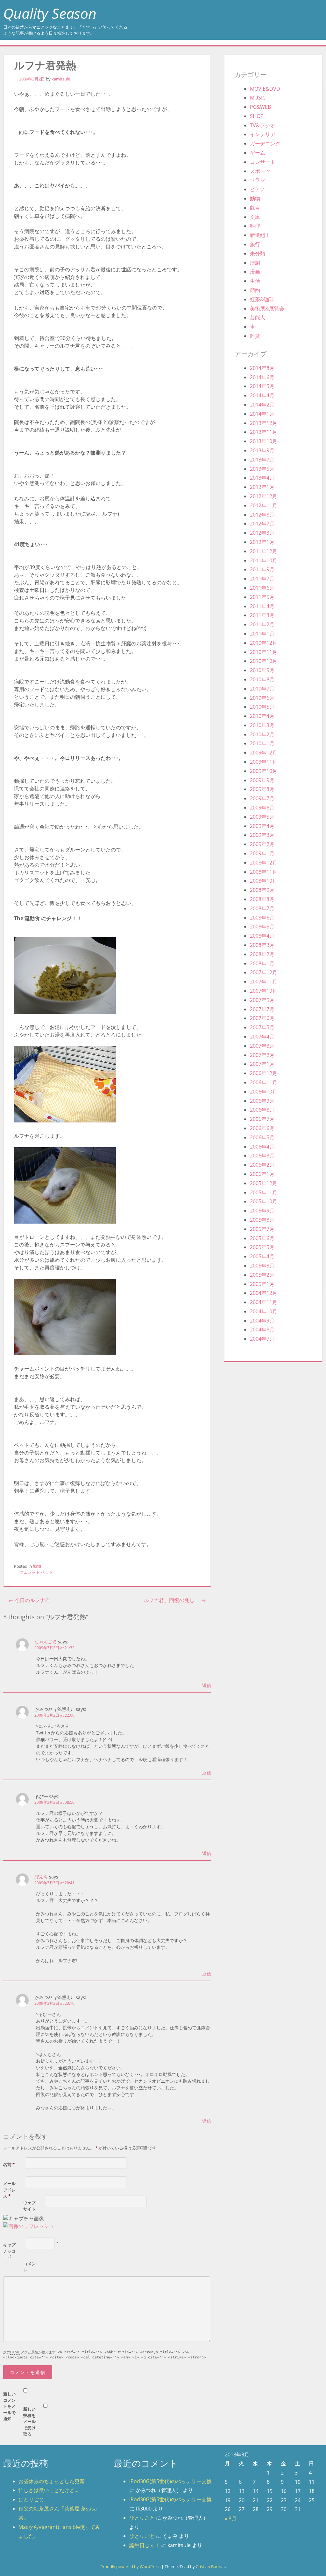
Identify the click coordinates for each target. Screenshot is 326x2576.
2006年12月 (264, 1073)
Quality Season (50, 13)
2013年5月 (262, 469)
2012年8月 (262, 515)
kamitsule (61, 79)
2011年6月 (262, 588)
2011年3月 (262, 615)
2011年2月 (262, 624)
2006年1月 (262, 1174)
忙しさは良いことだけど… (49, 2490)
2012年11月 (264, 505)
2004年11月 (264, 1302)
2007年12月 (264, 972)
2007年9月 (262, 1000)
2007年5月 (262, 1027)
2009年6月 (262, 808)
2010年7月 (262, 689)
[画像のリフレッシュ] (29, 2226)
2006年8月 (262, 1110)
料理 (255, 226)
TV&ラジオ (262, 125)
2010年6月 (262, 698)
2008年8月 (262, 899)
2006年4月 (262, 1147)
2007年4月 (262, 1037)
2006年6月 (262, 1128)
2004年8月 (262, 1330)
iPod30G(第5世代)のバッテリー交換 (170, 2481)
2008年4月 (262, 936)
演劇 (255, 263)
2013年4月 (262, 478)
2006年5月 (262, 1137)
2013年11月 (264, 432)
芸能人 (258, 317)
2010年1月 (262, 743)
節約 (255, 290)
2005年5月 (262, 1247)
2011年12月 (264, 551)
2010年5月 (262, 707)
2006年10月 (264, 1092)
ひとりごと (31, 2499)
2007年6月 (262, 1018)
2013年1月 (262, 487)
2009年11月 (264, 762)
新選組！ (260, 235)
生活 (255, 281)
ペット (47, 1572)
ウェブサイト (29, 2206)
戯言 (255, 208)
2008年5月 (262, 927)
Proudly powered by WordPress (130, 2566)
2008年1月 (262, 963)
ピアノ (258, 189)
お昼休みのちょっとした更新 (52, 2481)
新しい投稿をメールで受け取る (29, 2421)
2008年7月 (262, 908)
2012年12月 (264, 496)
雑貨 (255, 336)
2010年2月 (262, 734)
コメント (29, 2267)
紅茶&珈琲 (262, 299)
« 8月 (231, 2518)
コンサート (263, 162)
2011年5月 (262, 597)
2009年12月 (264, 753)
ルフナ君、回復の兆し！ (175, 1600)
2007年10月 (264, 991)
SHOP (257, 116)
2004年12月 (264, 1293)
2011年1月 (262, 634)
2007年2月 (262, 1055)
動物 (37, 1566)
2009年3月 (262, 835)
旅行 (255, 244)
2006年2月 (262, 1165)
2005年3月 (262, 1266)
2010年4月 (262, 716)
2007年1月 (262, 1064)
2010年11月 (264, 652)
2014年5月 (262, 386)
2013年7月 (262, 460)
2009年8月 (262, 789)
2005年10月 (264, 1201)
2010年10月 (264, 661)
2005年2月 (262, 1275)
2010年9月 (262, 670)
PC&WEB (260, 107)
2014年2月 (262, 405)
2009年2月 (262, 844)
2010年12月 (264, 643)
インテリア (263, 134)
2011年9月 (262, 569)
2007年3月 (262, 1046)
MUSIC (258, 98)
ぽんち (41, 1877)
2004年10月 (264, 1311)
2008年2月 (262, 954)
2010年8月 (262, 679)
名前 (9, 2164)
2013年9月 (262, 450)
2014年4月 (262, 395)
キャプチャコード (9, 2251)
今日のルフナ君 (29, 1600)
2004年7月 (262, 1339)
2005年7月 (262, 1229)
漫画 (255, 272)
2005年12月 (264, 1183)
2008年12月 (264, 863)
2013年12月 (264, 423)
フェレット (29, 1572)
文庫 (255, 217)
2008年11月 (264, 872)
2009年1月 (262, 853)
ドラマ (258, 180)
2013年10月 (264, 441)
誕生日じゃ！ (145, 2545)
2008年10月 (264, 881)
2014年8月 (262, 368)
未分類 (258, 253)
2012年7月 (262, 524)
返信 (207, 1685)
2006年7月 (262, 1119)
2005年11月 (264, 1192)
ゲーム (258, 153)
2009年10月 (264, 771)
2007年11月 (264, 982)
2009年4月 (262, 826)
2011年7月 (262, 579)
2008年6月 (262, 918)
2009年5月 (262, 817)
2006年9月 (262, 1101)
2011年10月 (264, 560)
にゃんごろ (46, 1642)
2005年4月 (262, 1256)
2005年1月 (262, 1284)
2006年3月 (262, 1156)
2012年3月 (262, 533)
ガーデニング (265, 143)
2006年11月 (264, 1082)
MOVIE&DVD (265, 89)
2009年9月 (262, 780)
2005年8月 (262, 1220)
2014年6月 (262, 377)
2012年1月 (262, 542)
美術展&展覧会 (267, 309)
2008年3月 (262, 945)
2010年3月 (262, 725)
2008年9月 (262, 890)
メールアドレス (9, 2190)
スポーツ (260, 171)
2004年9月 (262, 1321)
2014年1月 (262, 414)
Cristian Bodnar (210, 2566)
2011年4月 (262, 606)
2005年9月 (262, 1211)
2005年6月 (262, 1238)
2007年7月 (262, 1009)
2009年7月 (262, 798)
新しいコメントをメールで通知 (9, 2406)
